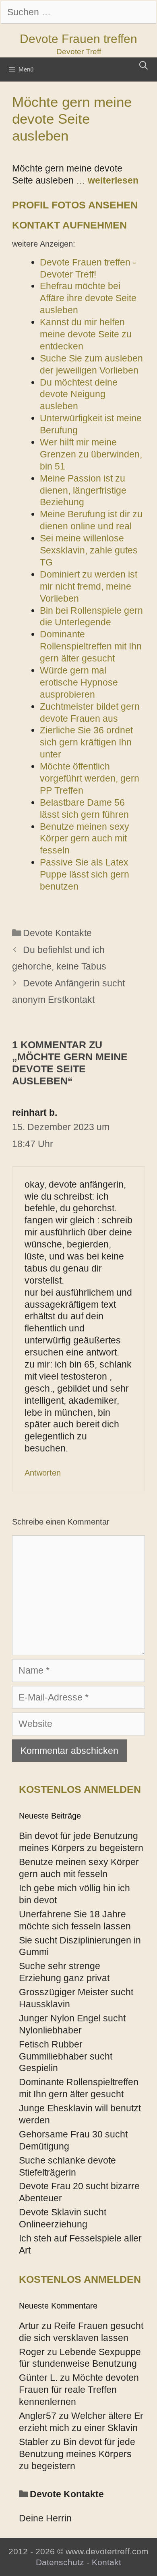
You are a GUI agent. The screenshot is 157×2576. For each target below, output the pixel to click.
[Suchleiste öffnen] (144, 65)
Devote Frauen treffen (78, 39)
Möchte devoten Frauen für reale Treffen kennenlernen (79, 2390)
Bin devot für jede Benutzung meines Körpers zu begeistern (77, 2454)
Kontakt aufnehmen (69, 225)
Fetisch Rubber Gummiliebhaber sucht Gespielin (66, 2056)
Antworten (43, 1473)
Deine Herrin (45, 2518)
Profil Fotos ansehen (75, 205)
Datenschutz (60, 2562)
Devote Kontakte (57, 933)
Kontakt (106, 2562)
